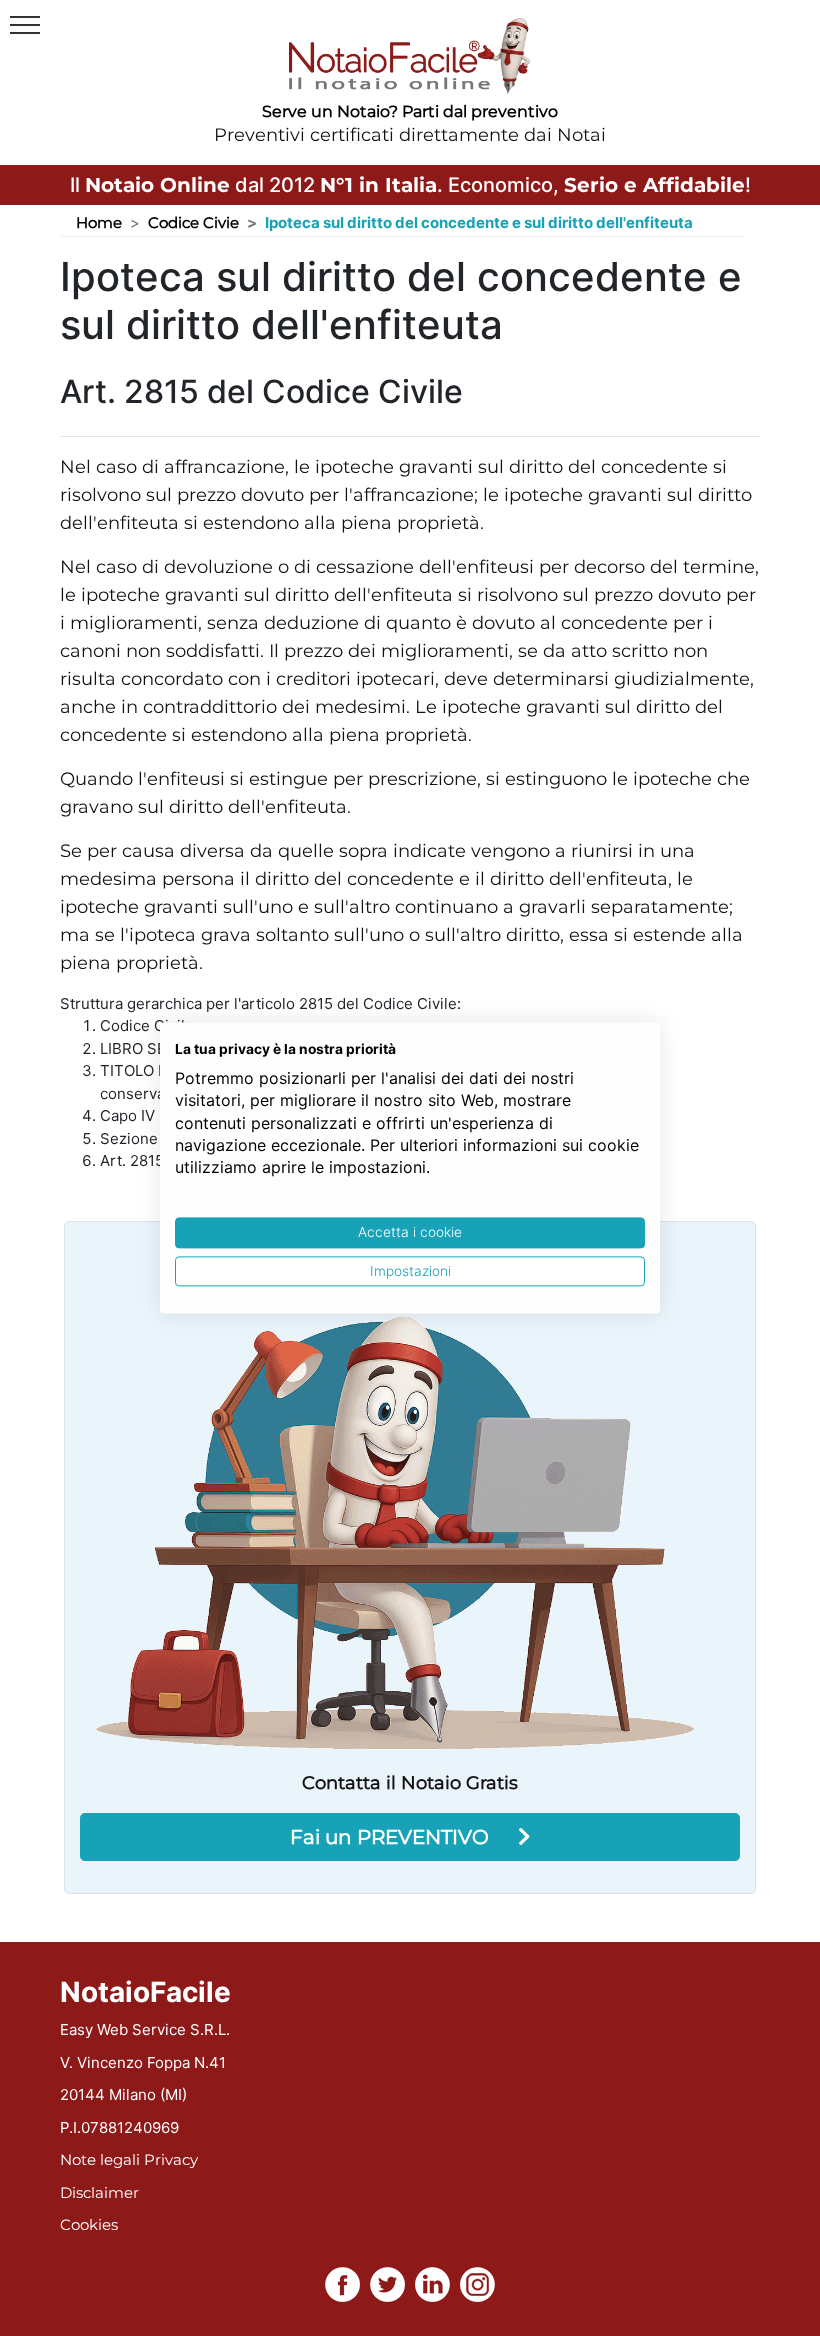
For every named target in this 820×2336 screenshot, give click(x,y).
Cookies (89, 2224)
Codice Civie (193, 222)
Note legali (100, 2159)
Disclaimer (99, 2192)
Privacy (171, 2159)
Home (99, 222)
